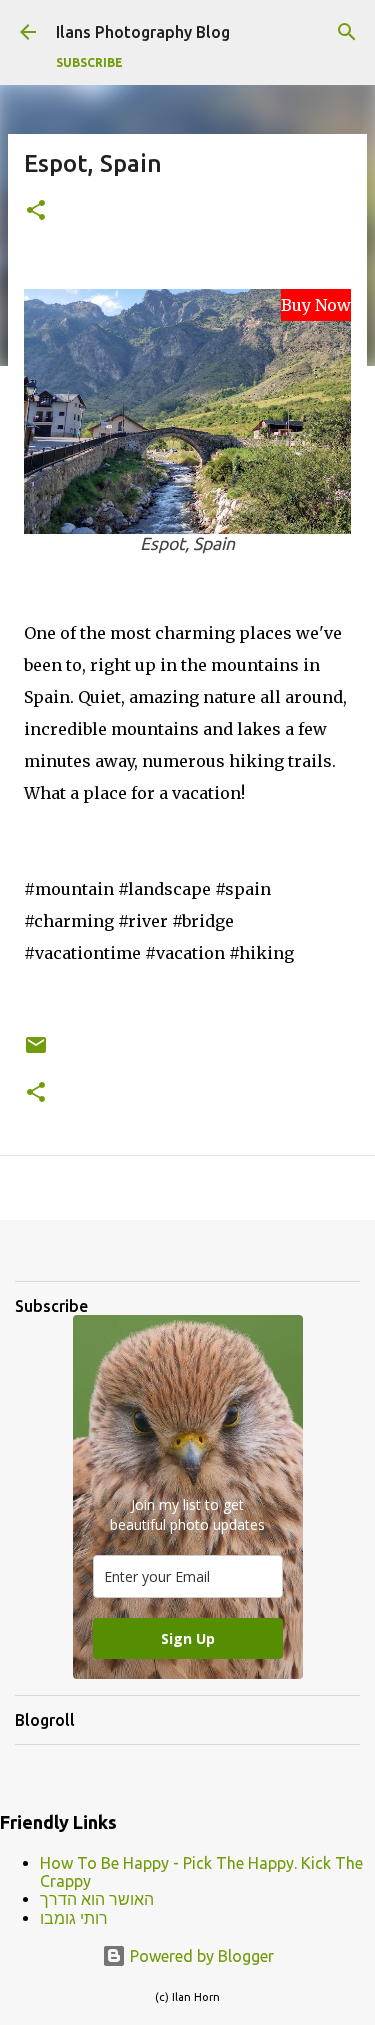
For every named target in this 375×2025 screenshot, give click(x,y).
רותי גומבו (74, 1918)
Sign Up (188, 1638)
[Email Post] (36, 1052)
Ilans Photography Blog (143, 32)
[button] (36, 211)
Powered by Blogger (200, 1956)
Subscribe (89, 62)
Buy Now (316, 305)
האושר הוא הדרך (97, 1899)
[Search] (347, 32)
